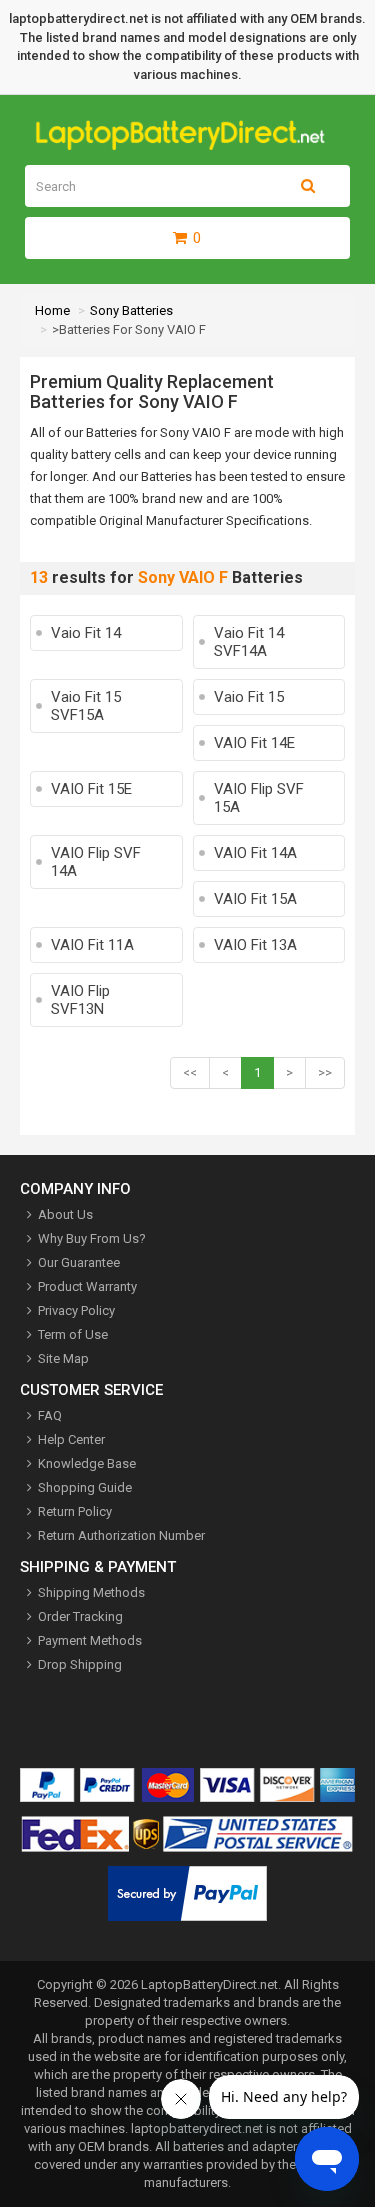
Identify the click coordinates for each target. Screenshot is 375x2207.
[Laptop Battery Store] (187, 145)
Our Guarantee (79, 1262)
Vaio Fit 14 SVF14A (249, 642)
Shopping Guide (85, 1487)
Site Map (63, 1358)
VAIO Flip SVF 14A (96, 862)
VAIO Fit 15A (255, 899)
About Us (65, 1214)
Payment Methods (90, 1640)
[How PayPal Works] (187, 1897)
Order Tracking (80, 1616)
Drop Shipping (80, 1664)
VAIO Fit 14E (254, 743)
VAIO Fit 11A (92, 945)
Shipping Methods (91, 1592)
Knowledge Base (87, 1463)
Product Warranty (87, 1286)
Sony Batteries (131, 310)
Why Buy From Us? (92, 1238)
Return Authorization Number (121, 1535)
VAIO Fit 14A (255, 853)
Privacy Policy (76, 1310)
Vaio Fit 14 (86, 633)
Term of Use (73, 1334)
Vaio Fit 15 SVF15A (86, 706)
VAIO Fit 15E (91, 789)
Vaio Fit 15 (249, 697)
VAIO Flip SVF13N (80, 1000)
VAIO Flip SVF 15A (259, 798)
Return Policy (75, 1511)
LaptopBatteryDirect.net (209, 1984)
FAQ (50, 1415)
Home (52, 310)
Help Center (71, 1439)
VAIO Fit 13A (255, 945)
